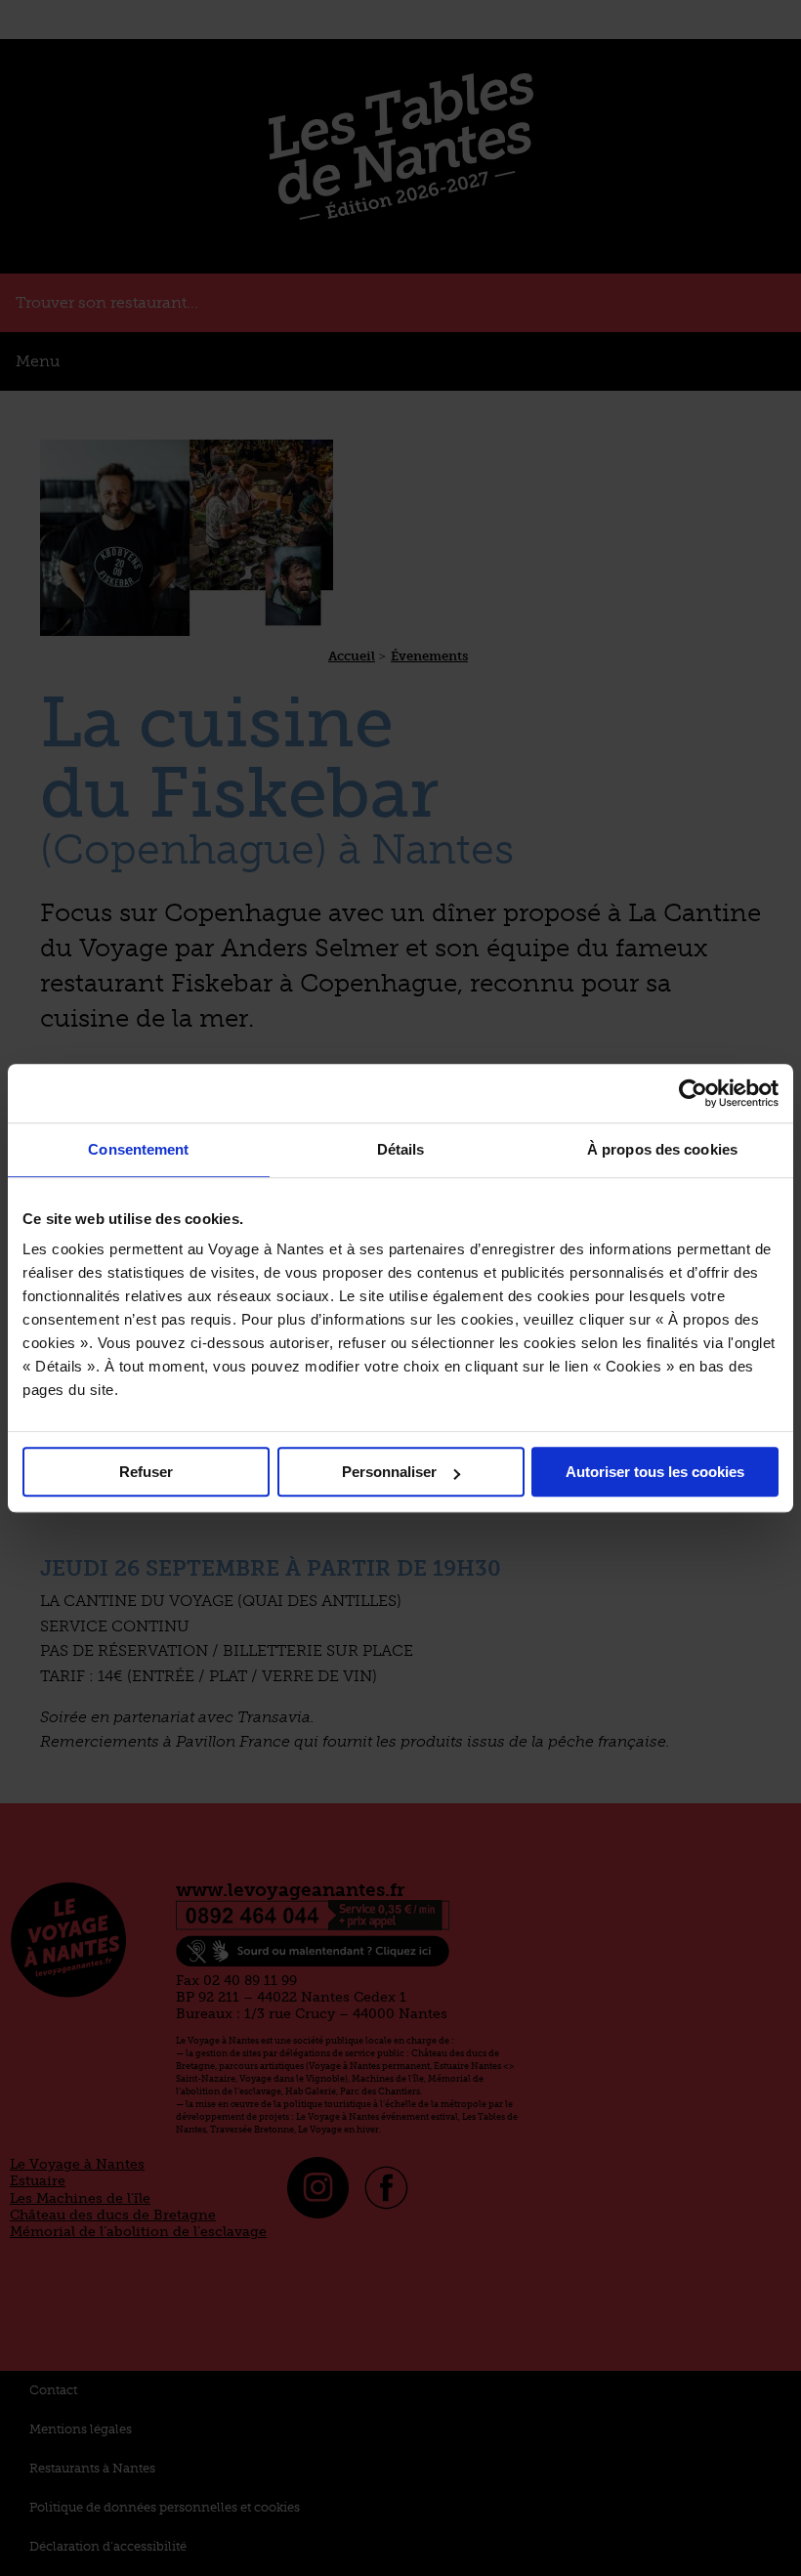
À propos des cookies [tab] (662, 1149)
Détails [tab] (401, 1149)
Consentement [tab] (138, 1149)
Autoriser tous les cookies (655, 1472)
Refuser (146, 1472)
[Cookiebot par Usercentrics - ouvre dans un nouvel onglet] (693, 1093)
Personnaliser (389, 1472)
